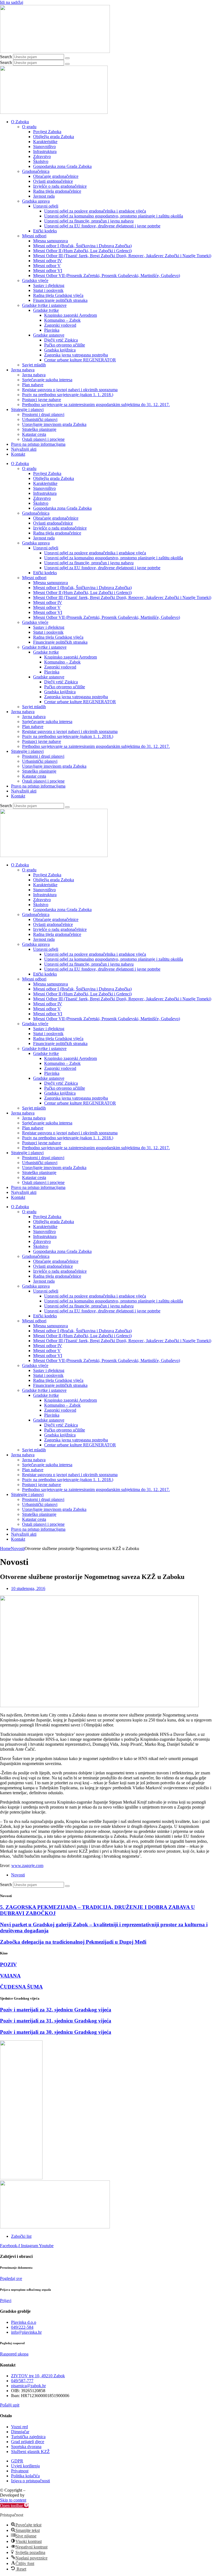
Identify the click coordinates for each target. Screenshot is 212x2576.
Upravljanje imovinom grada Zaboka (54, 424)
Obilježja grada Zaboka (54, 137)
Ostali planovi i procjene (43, 439)
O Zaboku (20, 122)
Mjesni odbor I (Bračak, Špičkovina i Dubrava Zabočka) (82, 246)
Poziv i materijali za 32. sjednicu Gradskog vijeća (56, 2010)
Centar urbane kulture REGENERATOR (80, 360)
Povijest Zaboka (47, 132)
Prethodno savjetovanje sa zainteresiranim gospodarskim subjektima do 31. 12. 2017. (96, 405)
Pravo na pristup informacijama (38, 444)
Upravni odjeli (46, 206)
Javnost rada (44, 196)
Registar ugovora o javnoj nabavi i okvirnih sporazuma (70, 390)
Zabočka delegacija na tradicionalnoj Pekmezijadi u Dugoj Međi (73, 1942)
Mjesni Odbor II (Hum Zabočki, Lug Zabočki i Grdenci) (82, 251)
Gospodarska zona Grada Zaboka (62, 166)
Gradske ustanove (49, 335)
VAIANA (10, 1976)
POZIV (8, 1964)
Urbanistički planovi (40, 419)
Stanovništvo (44, 147)
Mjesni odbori (34, 236)
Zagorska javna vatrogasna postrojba (76, 355)
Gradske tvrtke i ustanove (44, 305)
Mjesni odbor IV (48, 261)
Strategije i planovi (27, 409)
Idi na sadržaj (12, 2)
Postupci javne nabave (42, 400)
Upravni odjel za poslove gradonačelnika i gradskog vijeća (95, 211)
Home (5, 1548)
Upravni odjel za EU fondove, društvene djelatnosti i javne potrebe (102, 226)
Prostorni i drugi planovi (43, 414)
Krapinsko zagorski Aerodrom (71, 315)
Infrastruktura (45, 151)
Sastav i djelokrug (49, 285)
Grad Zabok (37, 2490)
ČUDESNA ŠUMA (21, 1987)
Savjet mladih (34, 365)
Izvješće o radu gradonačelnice (60, 186)
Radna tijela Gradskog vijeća (58, 295)
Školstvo (41, 161)
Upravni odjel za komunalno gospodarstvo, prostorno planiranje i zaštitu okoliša (114, 216)
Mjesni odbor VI (48, 271)
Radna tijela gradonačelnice (57, 191)
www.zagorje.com (27, 1865)
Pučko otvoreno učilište (65, 345)
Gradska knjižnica (60, 350)
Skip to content (13, 2500)
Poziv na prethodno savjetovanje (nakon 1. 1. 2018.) (68, 395)
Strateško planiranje (39, 429)
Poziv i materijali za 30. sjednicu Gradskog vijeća (56, 2032)
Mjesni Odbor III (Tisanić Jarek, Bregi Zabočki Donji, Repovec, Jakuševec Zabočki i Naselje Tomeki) (122, 256)
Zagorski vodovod (60, 325)
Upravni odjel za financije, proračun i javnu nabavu (89, 221)
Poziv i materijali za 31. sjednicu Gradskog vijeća (56, 2021)
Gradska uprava (36, 201)
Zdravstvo (42, 156)
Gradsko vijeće (35, 280)
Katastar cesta (34, 434)
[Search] (67, 58)
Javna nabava (23, 370)
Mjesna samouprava (51, 241)
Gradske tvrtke (46, 310)
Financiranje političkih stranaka (60, 300)
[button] (14, 2506)
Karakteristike (45, 142)
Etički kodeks (45, 231)
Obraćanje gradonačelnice (56, 176)
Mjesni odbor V (47, 266)
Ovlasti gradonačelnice (53, 181)
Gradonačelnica (36, 171)
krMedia (33, 2495)
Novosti (18, 1548)
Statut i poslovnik (48, 290)
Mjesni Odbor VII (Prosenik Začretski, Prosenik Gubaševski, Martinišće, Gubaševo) (107, 276)
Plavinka (52, 330)
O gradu (29, 127)
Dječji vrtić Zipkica (61, 340)
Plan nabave (33, 385)
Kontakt (18, 454)
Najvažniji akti (24, 449)
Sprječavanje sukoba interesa (47, 380)
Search (6, 57)
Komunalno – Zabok (62, 320)
